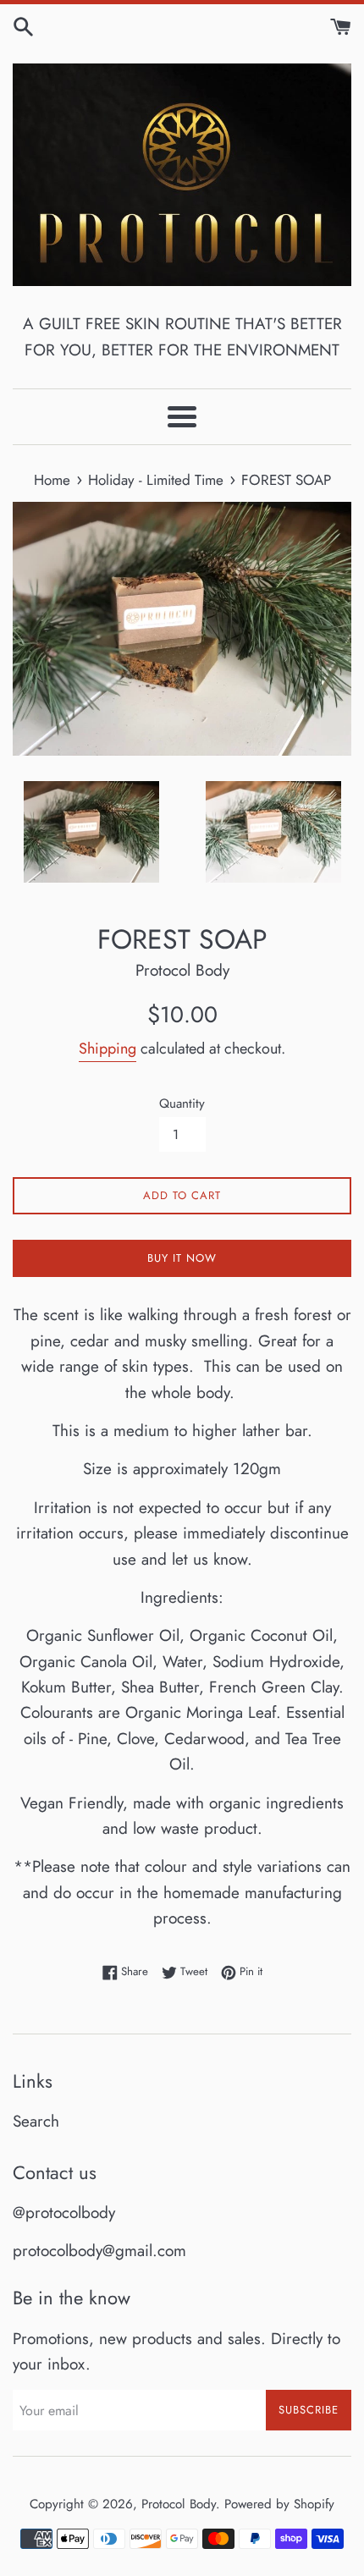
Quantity (182, 1104)
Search (36, 2121)
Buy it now (182, 1258)
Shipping (108, 1049)
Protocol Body (179, 2504)
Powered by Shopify (279, 2504)
